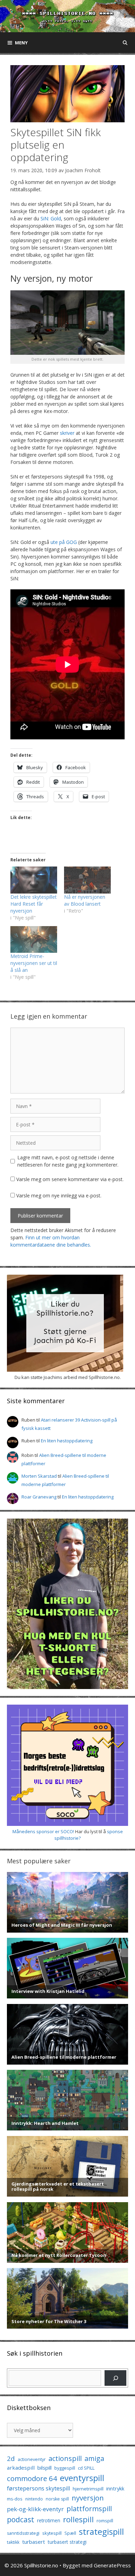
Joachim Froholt (83, 170)
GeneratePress (112, 2565)
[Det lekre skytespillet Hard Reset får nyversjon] (34, 880)
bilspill (44, 2468)
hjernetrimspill (88, 2489)
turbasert (34, 2542)
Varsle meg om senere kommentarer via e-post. (70, 1179)
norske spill (57, 2499)
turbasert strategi (67, 2542)
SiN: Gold (51, 218)
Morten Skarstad (39, 1476)
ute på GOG (64, 542)
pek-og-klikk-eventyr (35, 2509)
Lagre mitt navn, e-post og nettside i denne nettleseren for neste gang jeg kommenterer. (68, 1161)
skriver (67, 433)
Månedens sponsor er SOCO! (43, 1831)
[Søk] (115, 2378)
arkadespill (21, 2468)
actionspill (65, 2458)
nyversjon (88, 2498)
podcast (21, 2519)
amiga (94, 2458)
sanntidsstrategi (23, 2533)
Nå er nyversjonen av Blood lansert (85, 900)
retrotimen (49, 2520)
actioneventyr (32, 2459)
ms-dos (15, 2499)
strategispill (101, 2531)
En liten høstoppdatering (67, 1441)
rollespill (78, 2519)
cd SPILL (86, 2468)
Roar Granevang (39, 1497)
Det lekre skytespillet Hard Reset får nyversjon (34, 904)
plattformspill (89, 2508)
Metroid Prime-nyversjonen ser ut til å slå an (34, 963)
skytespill (52, 2533)
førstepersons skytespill (38, 2488)
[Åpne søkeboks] (125, 43)
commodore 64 (32, 2478)
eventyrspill (82, 2478)
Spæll (70, 2533)
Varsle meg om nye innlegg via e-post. (59, 1195)
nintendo (34, 2499)
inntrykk (115, 2489)
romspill (105, 2521)
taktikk (13, 2542)
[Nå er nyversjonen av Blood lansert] (87, 880)
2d (11, 2458)
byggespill (65, 2468)
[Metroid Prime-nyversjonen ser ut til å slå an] (34, 939)
